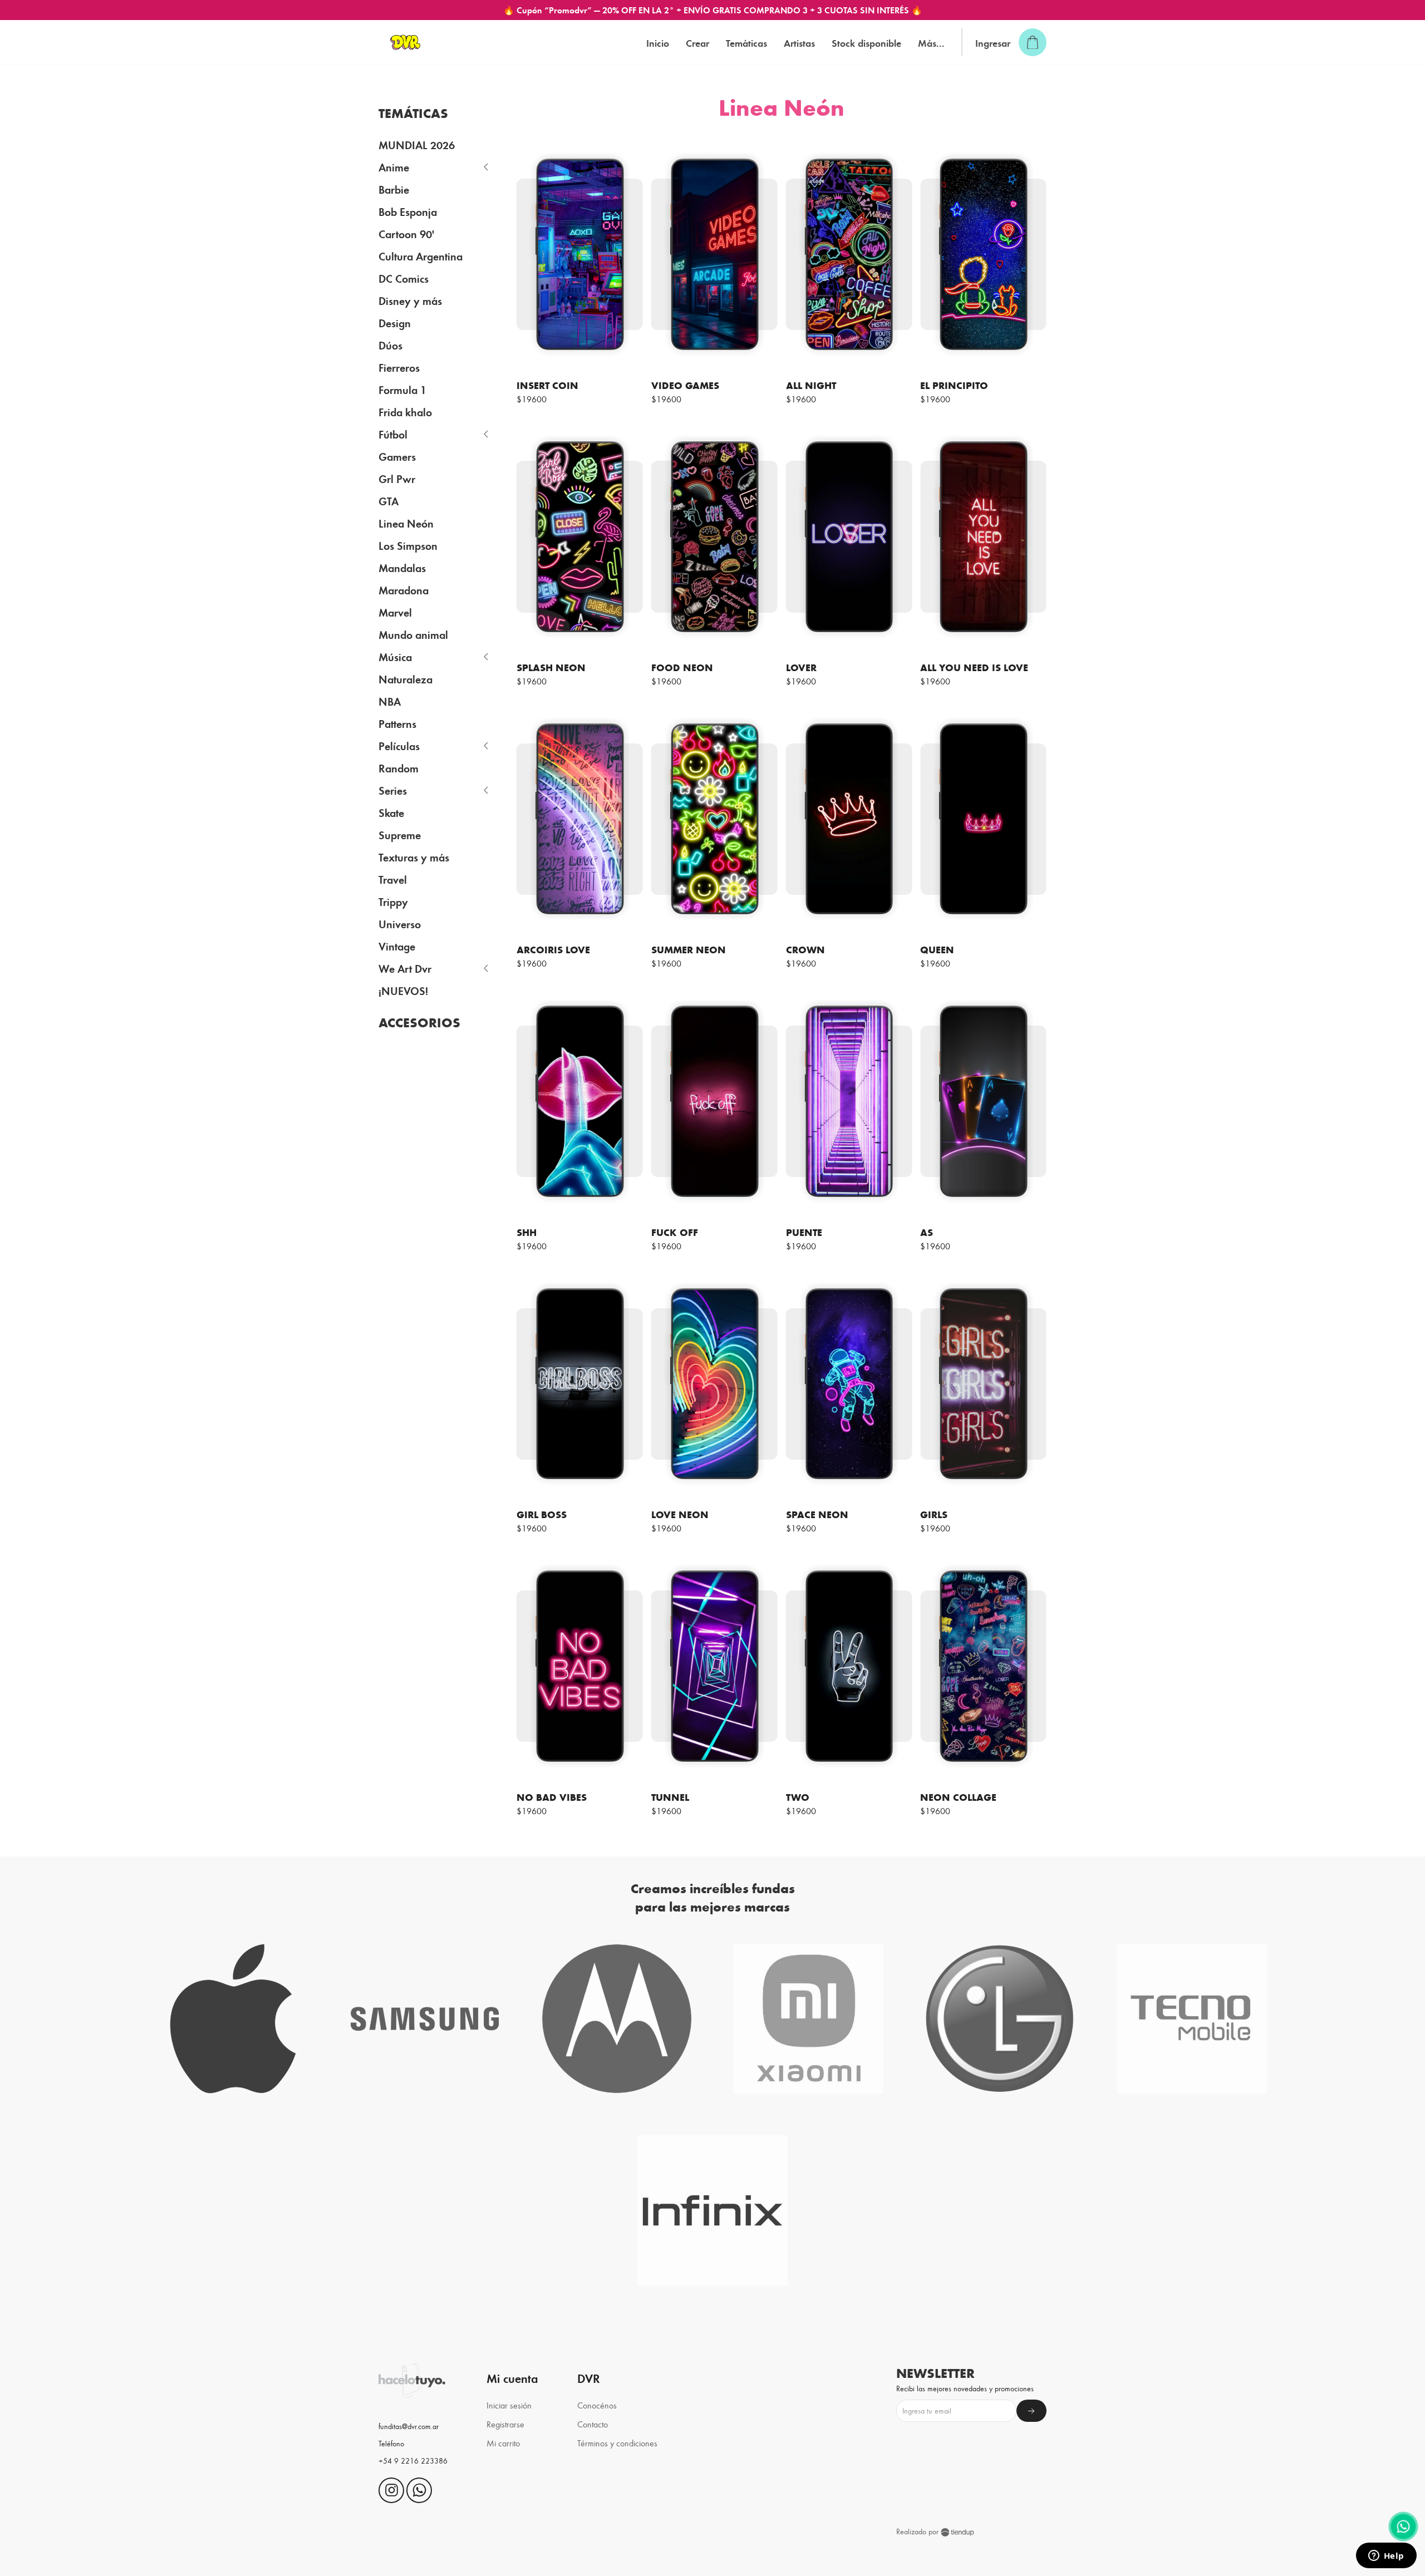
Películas (399, 745)
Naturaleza (406, 679)
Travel (393, 879)
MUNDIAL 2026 (417, 144)
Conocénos (597, 2405)
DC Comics (404, 278)
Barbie (394, 189)
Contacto (593, 2424)
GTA (389, 501)
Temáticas (746, 43)
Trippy (393, 901)
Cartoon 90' (406, 233)
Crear (697, 43)
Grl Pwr (397, 478)
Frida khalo (405, 412)
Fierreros (399, 367)
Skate (391, 812)
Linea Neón (406, 523)
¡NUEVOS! (403, 990)
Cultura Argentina (421, 256)
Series (393, 790)
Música (395, 656)
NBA (390, 701)
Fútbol (393, 434)
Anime (394, 167)
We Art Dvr (405, 968)
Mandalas (402, 567)
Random (399, 768)
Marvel (395, 612)
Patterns (397, 723)
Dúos (390, 345)
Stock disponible (866, 43)
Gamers (397, 456)
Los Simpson (408, 545)
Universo (400, 923)
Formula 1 (402, 389)
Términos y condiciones (617, 2443)
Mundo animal (413, 634)
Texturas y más (414, 857)
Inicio (658, 43)
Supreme (400, 834)
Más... (931, 43)
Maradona (404, 590)
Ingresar (993, 43)
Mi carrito (503, 2443)
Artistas (799, 43)
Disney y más (410, 300)
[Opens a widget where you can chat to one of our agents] (1386, 2557)
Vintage (397, 946)
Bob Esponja (408, 211)
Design (395, 322)
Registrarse (505, 2424)
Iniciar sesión (509, 2405)
